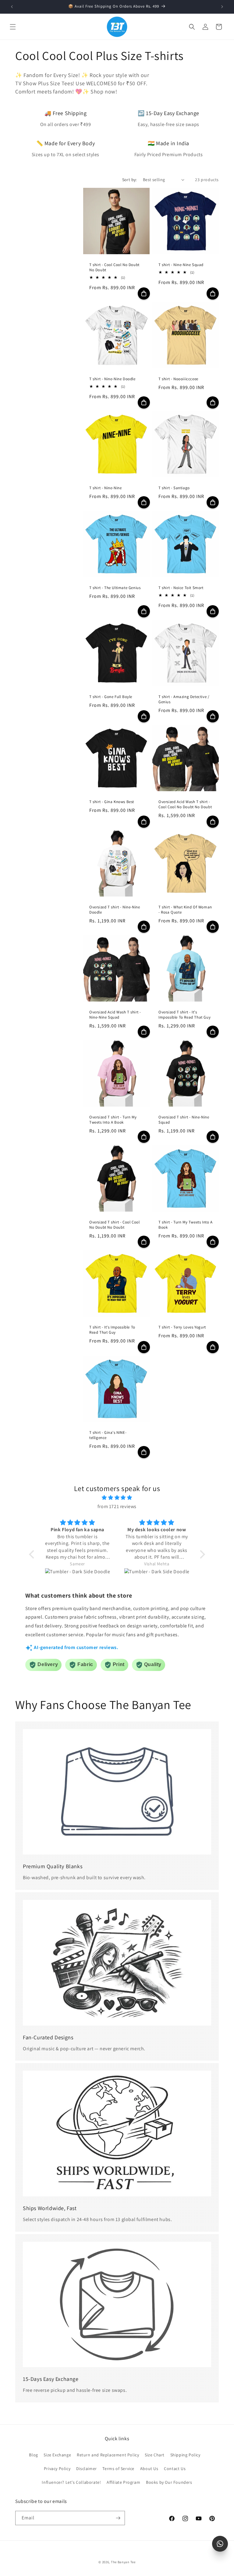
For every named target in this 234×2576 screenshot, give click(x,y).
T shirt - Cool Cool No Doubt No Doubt (114, 267)
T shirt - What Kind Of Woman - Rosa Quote (185, 910)
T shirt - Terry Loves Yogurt (182, 1328)
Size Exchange (57, 2455)
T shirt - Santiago (174, 488)
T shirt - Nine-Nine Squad (181, 265)
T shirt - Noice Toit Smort (181, 588)
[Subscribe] (118, 2518)
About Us (149, 2469)
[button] (13, 27)
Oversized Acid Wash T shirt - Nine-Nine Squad (115, 1015)
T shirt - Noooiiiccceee (178, 379)
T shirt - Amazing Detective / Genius (184, 700)
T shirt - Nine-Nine (105, 488)
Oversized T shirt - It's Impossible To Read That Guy (184, 1015)
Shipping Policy (185, 2455)
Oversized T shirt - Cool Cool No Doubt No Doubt (114, 1225)
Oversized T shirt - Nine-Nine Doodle (115, 910)
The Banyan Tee (123, 2562)
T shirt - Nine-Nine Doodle (112, 379)
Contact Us (175, 2469)
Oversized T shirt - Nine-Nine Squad (184, 1120)
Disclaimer (87, 2469)
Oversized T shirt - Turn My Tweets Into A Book (113, 1120)
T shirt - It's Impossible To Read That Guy (112, 1330)
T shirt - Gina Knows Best (112, 802)
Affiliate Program (123, 2482)
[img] (117, 1498)
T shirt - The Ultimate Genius (115, 588)
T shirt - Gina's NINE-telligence (108, 1435)
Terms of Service (118, 2469)
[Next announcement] (222, 7)
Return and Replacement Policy (108, 2455)
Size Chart (155, 2455)
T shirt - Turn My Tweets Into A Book (186, 1225)
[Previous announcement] (12, 7)
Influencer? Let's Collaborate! (71, 2482)
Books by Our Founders (169, 2482)
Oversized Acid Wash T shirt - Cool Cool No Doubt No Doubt (185, 805)
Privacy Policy (57, 2469)
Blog (33, 2455)
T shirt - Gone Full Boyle (111, 697)
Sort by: (129, 180)
